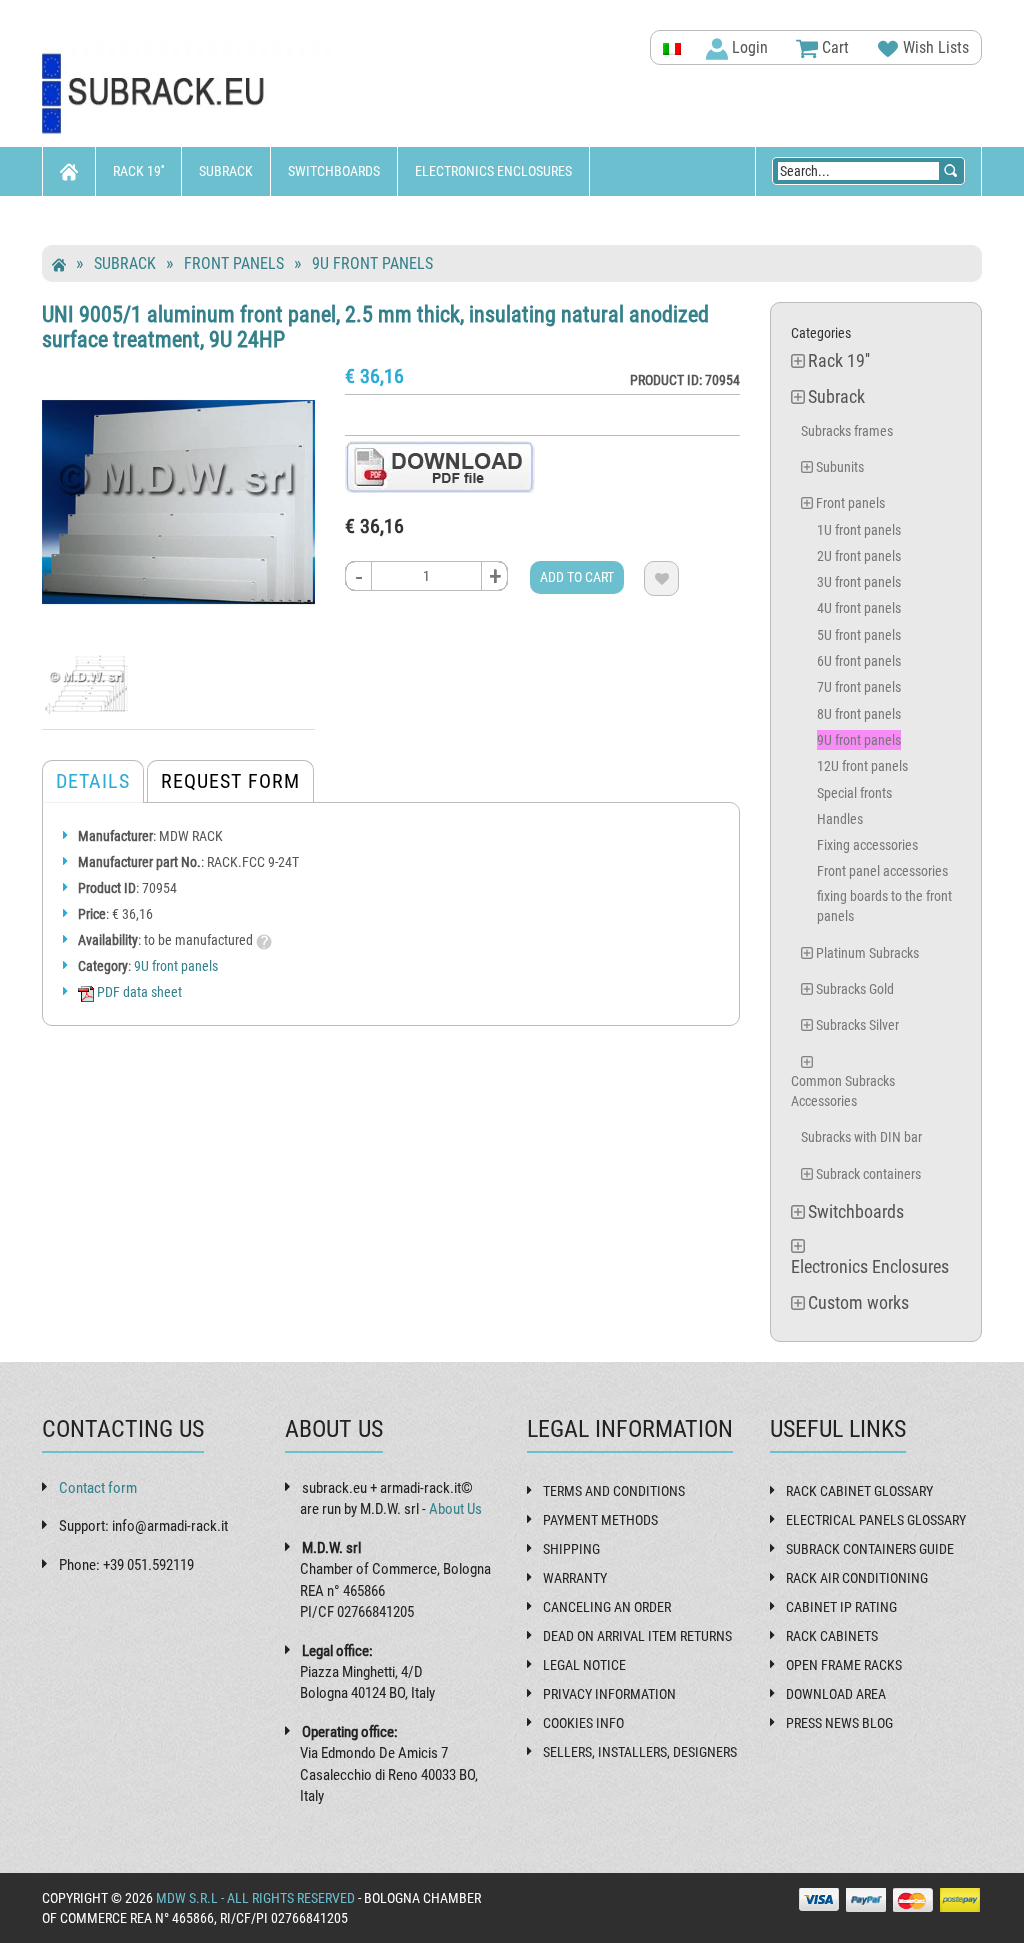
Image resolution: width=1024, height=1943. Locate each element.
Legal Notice (584, 1665)
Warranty (575, 1578)
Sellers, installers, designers (640, 1752)
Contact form (98, 1488)
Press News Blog (839, 1723)
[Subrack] (188, 94)
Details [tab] (93, 781)
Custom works (105, 220)
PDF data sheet (138, 992)
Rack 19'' (138, 171)
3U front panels (859, 582)
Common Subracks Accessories (843, 1091)
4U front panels (859, 608)
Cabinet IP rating (841, 1607)
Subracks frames (847, 431)
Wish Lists (934, 47)
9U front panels (372, 263)
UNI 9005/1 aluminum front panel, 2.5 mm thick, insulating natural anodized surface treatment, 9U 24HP (375, 326)
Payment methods (600, 1520)
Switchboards (334, 171)
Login (748, 47)
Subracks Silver (857, 1025)
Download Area (836, 1694)
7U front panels (859, 687)
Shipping (571, 1549)
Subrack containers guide (870, 1549)
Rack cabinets (832, 1636)
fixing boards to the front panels (884, 906)
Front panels (234, 263)
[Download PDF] (440, 466)
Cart (833, 47)
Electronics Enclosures (493, 171)
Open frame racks (844, 1665)
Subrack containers (868, 1174)
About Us (455, 1509)
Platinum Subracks (867, 953)
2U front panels (859, 556)
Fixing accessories (867, 845)
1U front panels (859, 530)
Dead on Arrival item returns (637, 1636)
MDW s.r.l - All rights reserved (255, 1898)
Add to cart (577, 577)
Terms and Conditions (614, 1491)
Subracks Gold (855, 989)
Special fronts (854, 793)
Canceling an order (607, 1607)
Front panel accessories (882, 871)
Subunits (840, 467)
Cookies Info (583, 1723)
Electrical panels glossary (876, 1520)
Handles (840, 819)
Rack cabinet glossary (859, 1491)
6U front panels (859, 661)
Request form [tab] (230, 781)
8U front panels (859, 714)
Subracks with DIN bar (861, 1137)
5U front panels (859, 635)
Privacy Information (609, 1694)
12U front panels (862, 766)
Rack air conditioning (857, 1578)
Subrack (226, 171)
